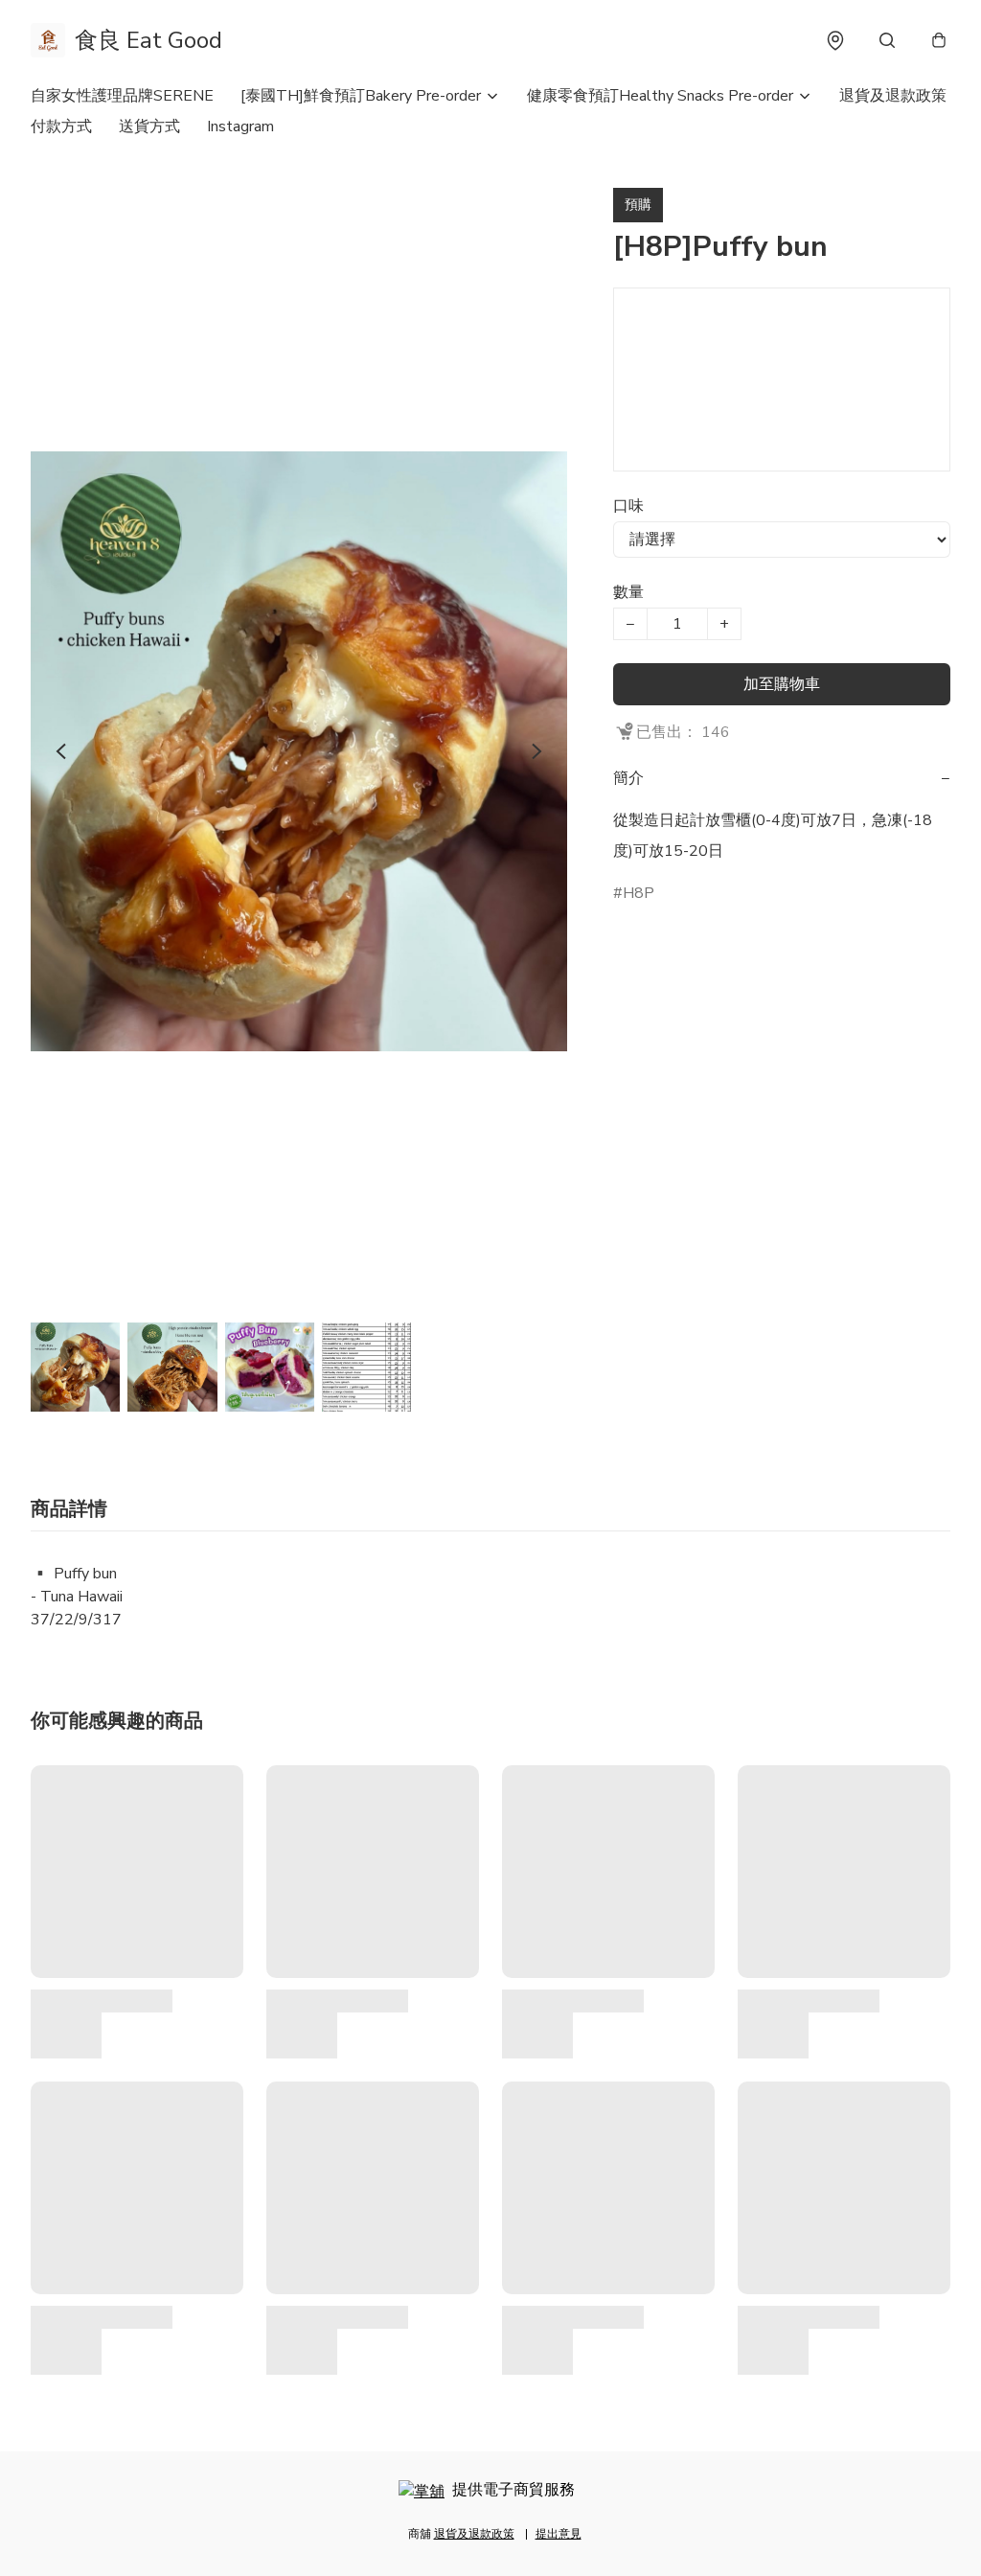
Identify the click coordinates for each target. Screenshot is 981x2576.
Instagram (240, 126)
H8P (639, 893)
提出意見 (559, 2534)
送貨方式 (149, 126)
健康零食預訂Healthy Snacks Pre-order (660, 96)
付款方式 (61, 126)
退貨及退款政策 (893, 96)
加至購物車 (782, 684)
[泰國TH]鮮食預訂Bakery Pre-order (361, 96)
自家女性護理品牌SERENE (122, 96)
